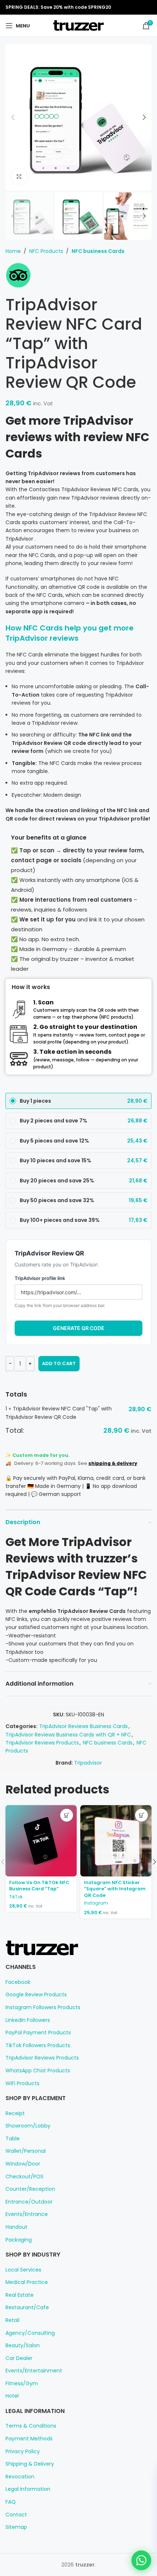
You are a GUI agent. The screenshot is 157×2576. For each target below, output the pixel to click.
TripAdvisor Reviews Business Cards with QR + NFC (68, 1735)
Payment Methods (29, 2439)
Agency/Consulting (30, 2333)
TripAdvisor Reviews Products (42, 1743)
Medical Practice (27, 2282)
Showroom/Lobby (28, 2126)
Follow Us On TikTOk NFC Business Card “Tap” (39, 1886)
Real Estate (20, 2295)
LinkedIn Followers (28, 2020)
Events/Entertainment (34, 2371)
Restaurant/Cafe (27, 2308)
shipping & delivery (113, 1463)
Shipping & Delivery (30, 2464)
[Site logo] (78, 25)
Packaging (19, 2240)
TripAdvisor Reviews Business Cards (83, 1726)
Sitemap (16, 2527)
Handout (16, 2227)
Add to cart (59, 1363)
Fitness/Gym (22, 2384)
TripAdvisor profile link (40, 1278)
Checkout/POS (24, 2177)
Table (13, 2139)
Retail (12, 2320)
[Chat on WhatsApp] (141, 2560)
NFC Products (46, 251)
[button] (13, 117)
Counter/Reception (30, 2189)
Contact (16, 2515)
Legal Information (28, 2489)
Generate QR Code (79, 1328)
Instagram (96, 1903)
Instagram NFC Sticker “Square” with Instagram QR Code (115, 1889)
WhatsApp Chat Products (38, 2071)
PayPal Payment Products (38, 2033)
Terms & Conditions (31, 2426)
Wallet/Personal (26, 2151)
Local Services (23, 2270)
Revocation (20, 2477)
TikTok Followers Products (38, 2045)
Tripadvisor (88, 1763)
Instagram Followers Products (43, 2007)
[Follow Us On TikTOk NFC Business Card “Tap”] (41, 1841)
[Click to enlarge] (19, 177)
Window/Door (23, 2164)
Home (13, 251)
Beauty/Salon (23, 2346)
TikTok (16, 1897)
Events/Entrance (27, 2214)
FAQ (11, 2502)
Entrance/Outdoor (29, 2202)
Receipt (15, 2113)
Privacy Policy (23, 2452)
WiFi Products (22, 2083)
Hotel (12, 2396)
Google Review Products (36, 1995)
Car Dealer (19, 2358)
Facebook (18, 1982)
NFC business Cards (98, 251)
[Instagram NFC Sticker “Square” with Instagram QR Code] (116, 1841)
